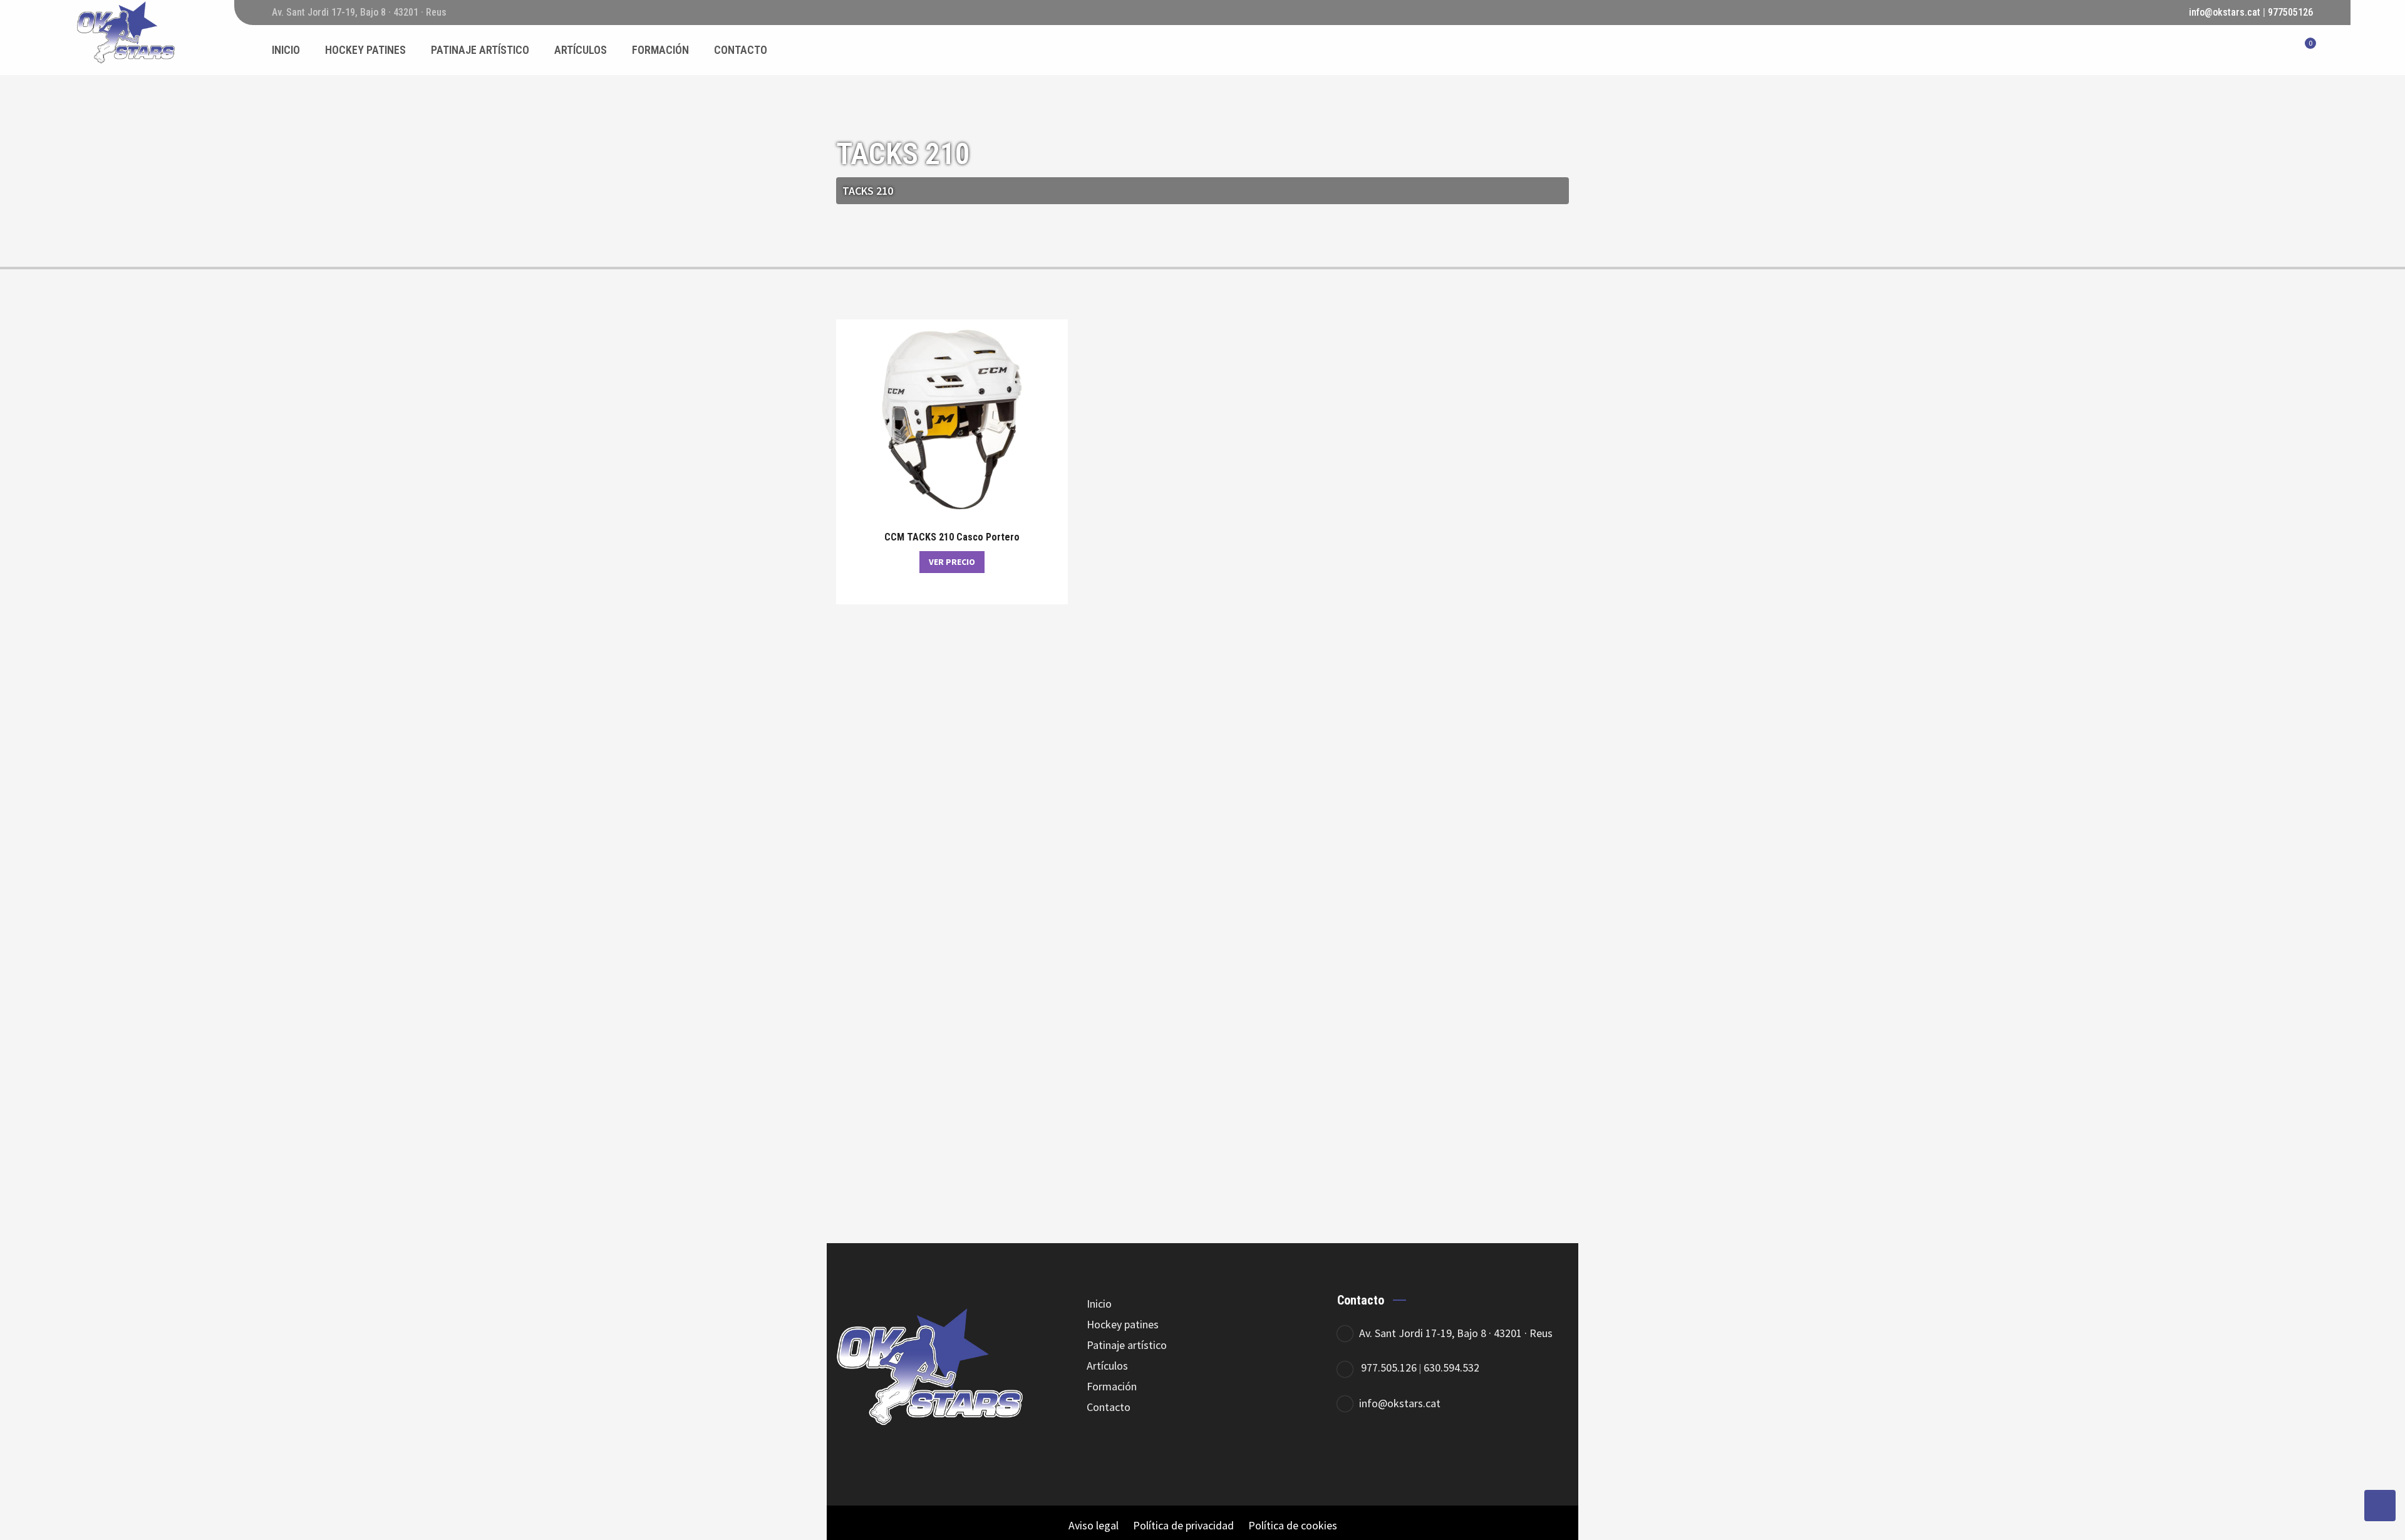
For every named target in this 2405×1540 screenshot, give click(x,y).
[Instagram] (1423, 1454)
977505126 (2290, 12)
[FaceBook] (1354, 1454)
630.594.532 (1451, 1367)
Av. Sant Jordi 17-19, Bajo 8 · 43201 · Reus (1456, 1333)
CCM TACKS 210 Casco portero (952, 537)
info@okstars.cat (2225, 12)
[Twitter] (1389, 1454)
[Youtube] (1458, 1454)
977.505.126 (1389, 1367)
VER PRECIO (952, 562)
